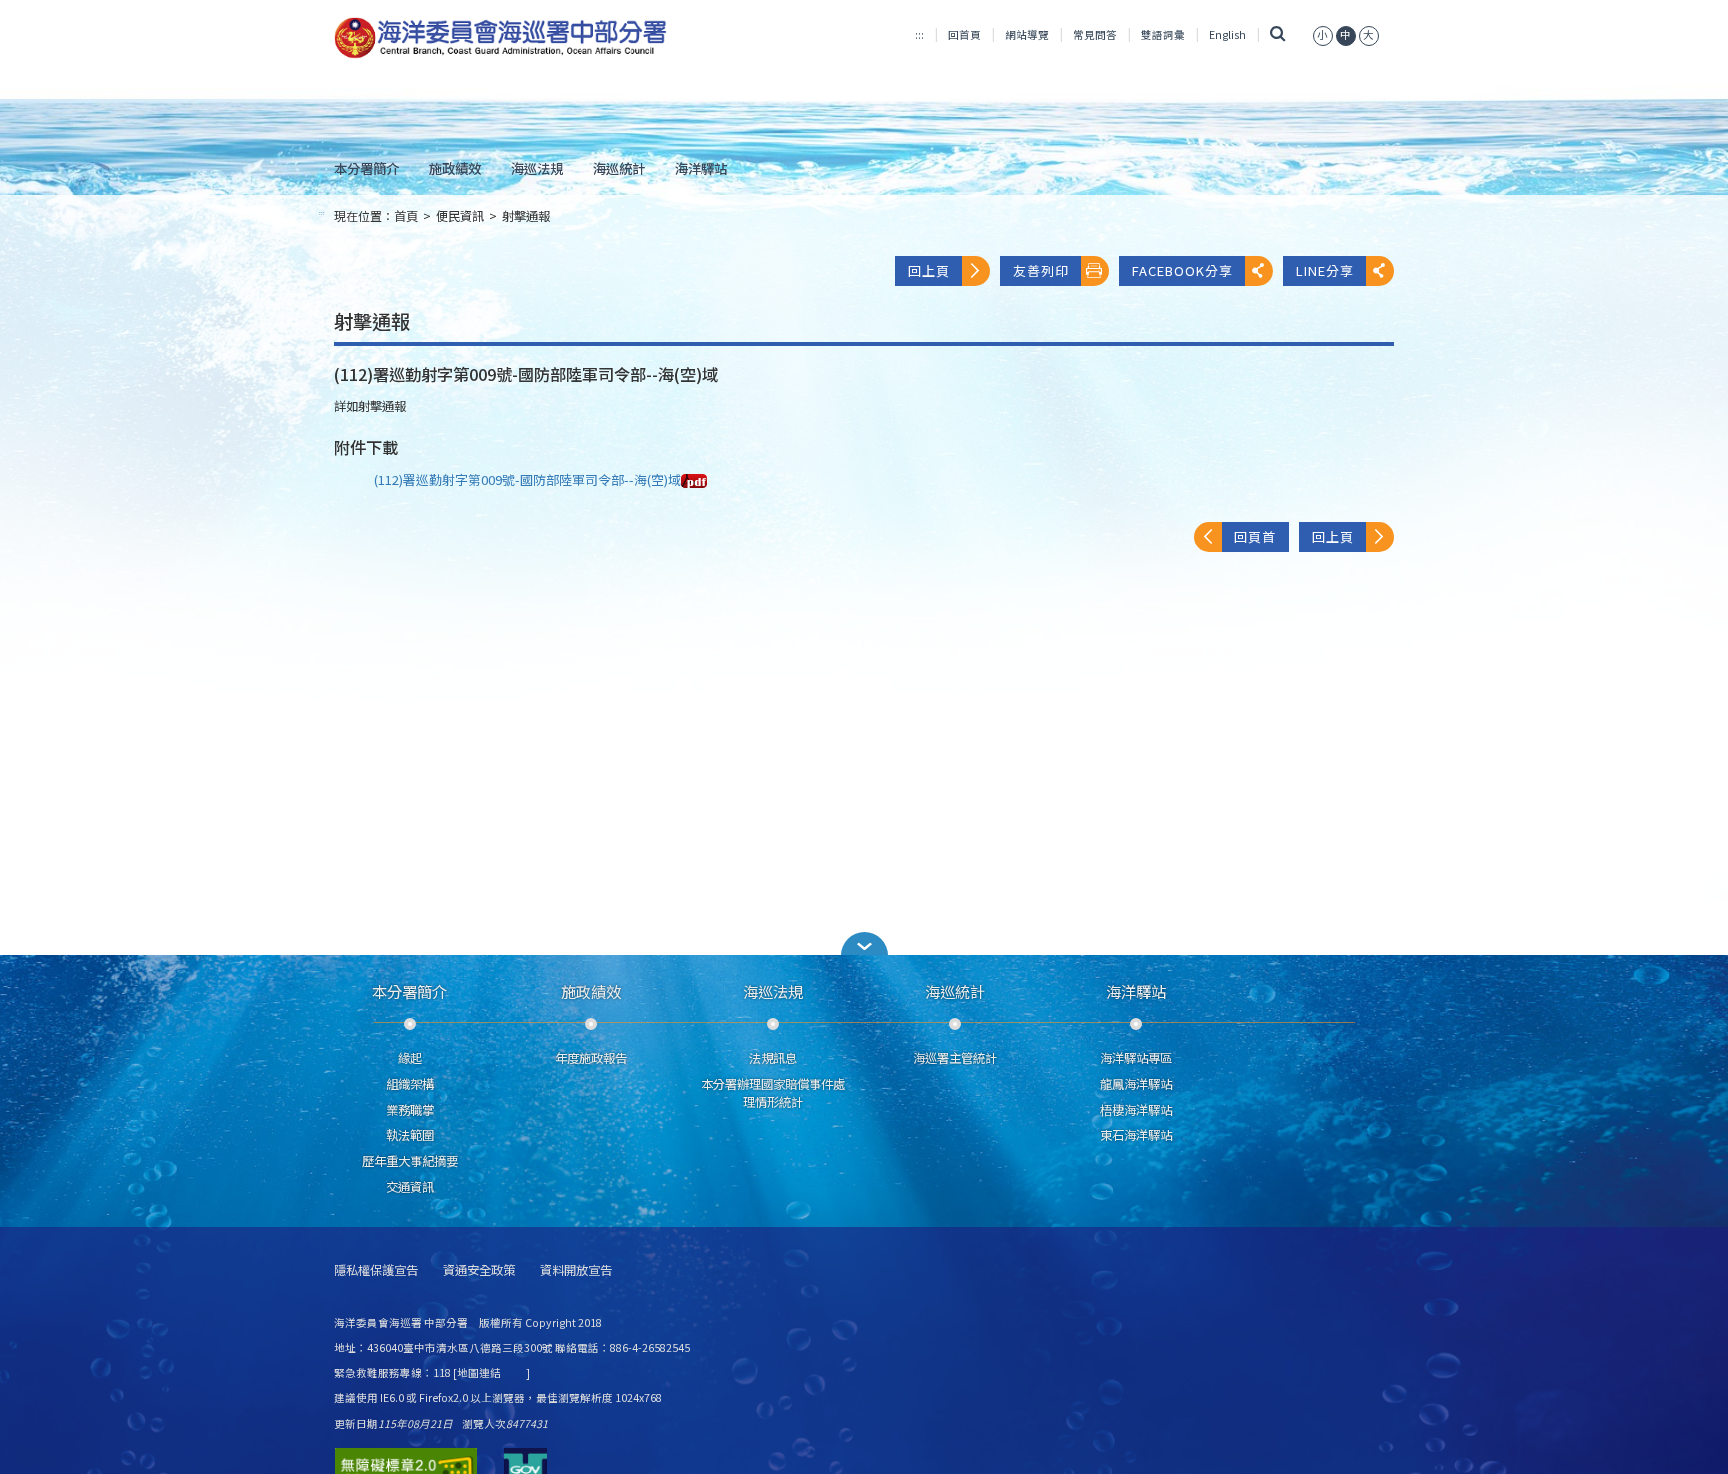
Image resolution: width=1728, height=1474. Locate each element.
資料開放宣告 (576, 1270)
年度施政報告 (591, 1058)
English (1227, 34)
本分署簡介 (366, 168)
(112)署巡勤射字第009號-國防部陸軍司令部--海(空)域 (527, 479)
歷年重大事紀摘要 (410, 1161)
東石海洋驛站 (1136, 1135)
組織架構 (410, 1084)
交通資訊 (410, 1187)
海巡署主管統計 (955, 1058)
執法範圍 (410, 1135)
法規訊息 (773, 1058)
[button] (864, 943)
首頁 (406, 216)
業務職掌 (410, 1110)
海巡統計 (619, 168)
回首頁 (964, 34)
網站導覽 (1027, 34)
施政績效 (455, 168)
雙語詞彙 (1163, 34)
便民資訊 (460, 216)
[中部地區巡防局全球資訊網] (500, 38)
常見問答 (1095, 34)
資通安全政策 (479, 1270)
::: (919, 34)
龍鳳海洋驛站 (1136, 1084)
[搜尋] (1277, 34)
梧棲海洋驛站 (1136, 1110)
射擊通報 (526, 216)
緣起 (410, 1058)
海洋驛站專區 (1136, 1058)
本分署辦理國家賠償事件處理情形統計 (773, 1093)
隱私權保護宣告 (376, 1270)
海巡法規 (537, 168)
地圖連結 (479, 1372)
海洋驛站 (701, 168)
